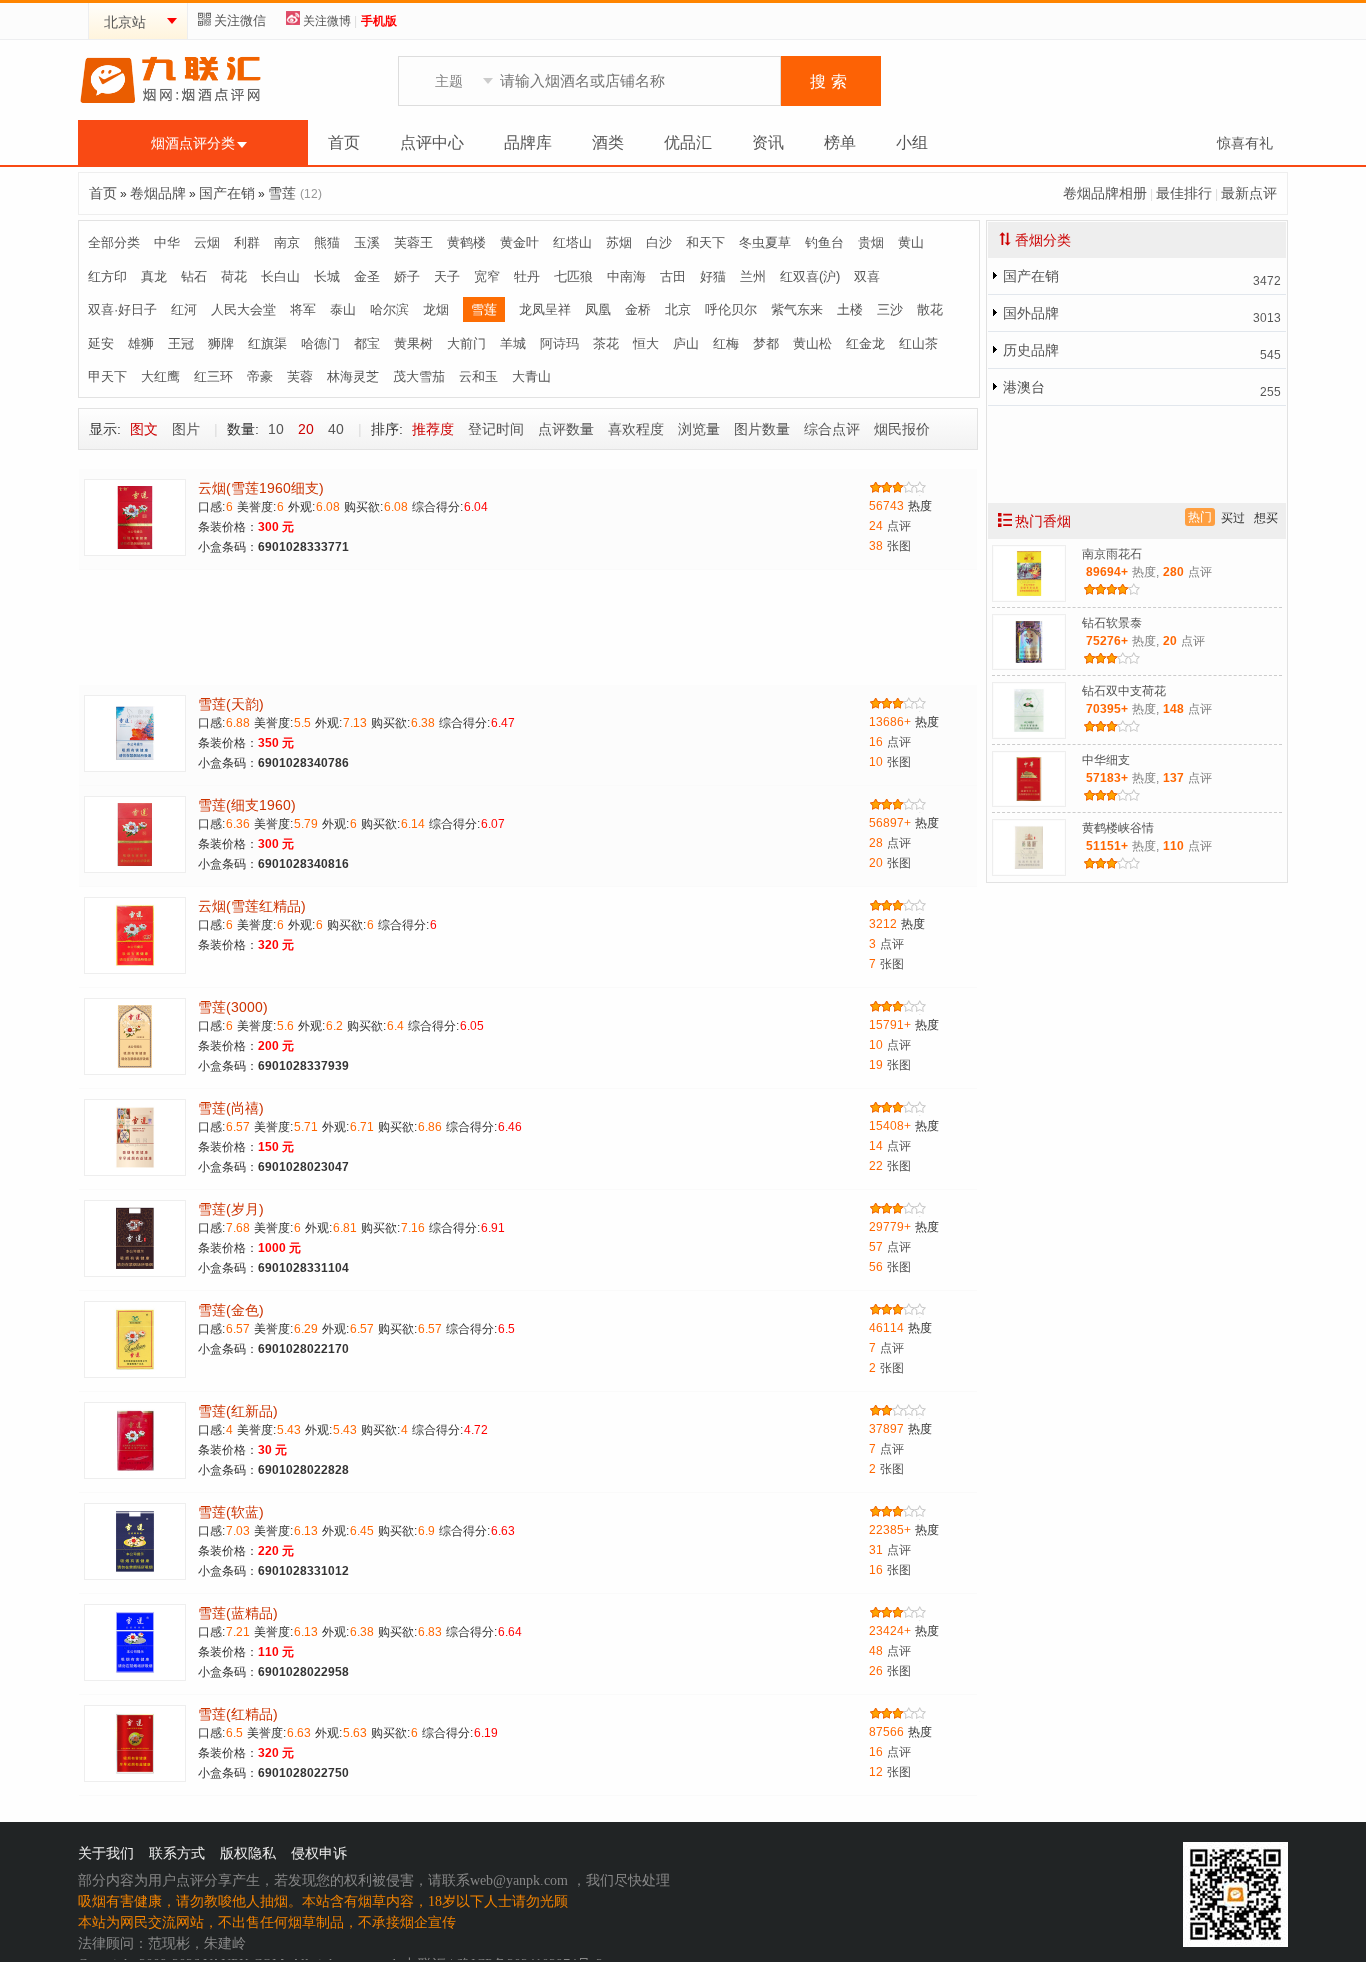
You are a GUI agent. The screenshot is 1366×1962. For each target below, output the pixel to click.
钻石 (194, 276)
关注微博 (327, 21)
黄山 (911, 242)
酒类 (608, 142)
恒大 (646, 343)
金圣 (367, 276)
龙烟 (436, 309)
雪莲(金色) (231, 1310)
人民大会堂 (243, 309)
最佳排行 (1184, 193)
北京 (678, 309)
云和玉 (478, 376)
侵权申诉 (319, 1853)
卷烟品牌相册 (1105, 193)
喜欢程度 (636, 429)
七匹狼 (573, 276)
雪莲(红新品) (238, 1411)
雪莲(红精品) (238, 1714)
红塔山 (572, 242)
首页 (344, 142)
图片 (186, 429)
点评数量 (566, 429)
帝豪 (260, 376)
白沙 (659, 242)
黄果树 (413, 343)
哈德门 (320, 343)
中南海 (626, 276)
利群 (247, 242)
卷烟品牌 (158, 193)
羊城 (513, 343)
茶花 (606, 343)
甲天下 (107, 376)
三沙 (890, 309)
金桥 (638, 309)
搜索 (831, 81)
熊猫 (327, 242)
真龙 (154, 276)
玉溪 (367, 242)
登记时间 (496, 429)
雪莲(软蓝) (231, 1512)
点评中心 (432, 142)
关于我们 (106, 1853)
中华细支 (1106, 760)
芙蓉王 (413, 242)
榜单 (840, 142)
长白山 (280, 276)
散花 (930, 309)
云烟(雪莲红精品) (252, 906)
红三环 (213, 376)
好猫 (713, 276)
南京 (287, 242)
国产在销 (227, 193)
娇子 (407, 276)
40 (336, 429)
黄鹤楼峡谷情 (1118, 828)
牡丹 (527, 276)
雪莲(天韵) (231, 704)
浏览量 (699, 429)
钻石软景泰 (1112, 623)
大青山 (531, 376)
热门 (1200, 517)
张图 (890, 546)
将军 (303, 309)
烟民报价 (902, 429)
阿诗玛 (559, 343)
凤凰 (598, 309)
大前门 (466, 343)
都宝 (367, 343)
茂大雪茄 (419, 376)
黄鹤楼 (466, 242)
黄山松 (812, 343)
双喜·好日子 (122, 309)
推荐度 (433, 429)
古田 (673, 276)
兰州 (753, 276)
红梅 (726, 343)
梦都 (766, 343)
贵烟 (871, 242)
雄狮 (141, 343)
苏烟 (619, 242)
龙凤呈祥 (545, 309)
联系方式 (177, 1853)
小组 (912, 142)
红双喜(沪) (810, 276)
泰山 (343, 309)
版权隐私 (248, 1853)
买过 (1233, 518)
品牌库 (528, 142)
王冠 (181, 343)
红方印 (107, 276)
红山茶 (918, 343)
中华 (167, 242)
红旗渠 (267, 343)
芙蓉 (300, 376)
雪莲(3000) (233, 1007)
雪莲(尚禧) (231, 1108)
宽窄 (487, 276)
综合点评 (832, 429)
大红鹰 (160, 376)
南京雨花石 (1112, 554)
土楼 (850, 309)
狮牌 (221, 343)
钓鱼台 (824, 242)
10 (276, 429)
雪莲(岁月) (231, 1209)
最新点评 (1249, 193)
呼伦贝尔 (731, 309)
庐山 (686, 343)
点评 (890, 526)
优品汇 (688, 142)
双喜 (867, 276)
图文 (144, 429)
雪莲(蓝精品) (238, 1613)
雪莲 (282, 193)
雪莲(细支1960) (247, 805)
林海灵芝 (353, 376)
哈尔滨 (389, 309)
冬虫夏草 (765, 242)
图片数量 (762, 429)
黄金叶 (519, 242)
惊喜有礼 (1245, 143)
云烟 (207, 242)
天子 (447, 276)
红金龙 (865, 343)
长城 (327, 276)
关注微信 (240, 20)
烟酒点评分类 (193, 143)
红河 (184, 309)
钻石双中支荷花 (1124, 691)
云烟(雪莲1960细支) (261, 488)
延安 (101, 343)
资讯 (768, 142)
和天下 (705, 242)
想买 (1266, 518)
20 (306, 429)
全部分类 (114, 242)
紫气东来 (797, 309)
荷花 (234, 276)
